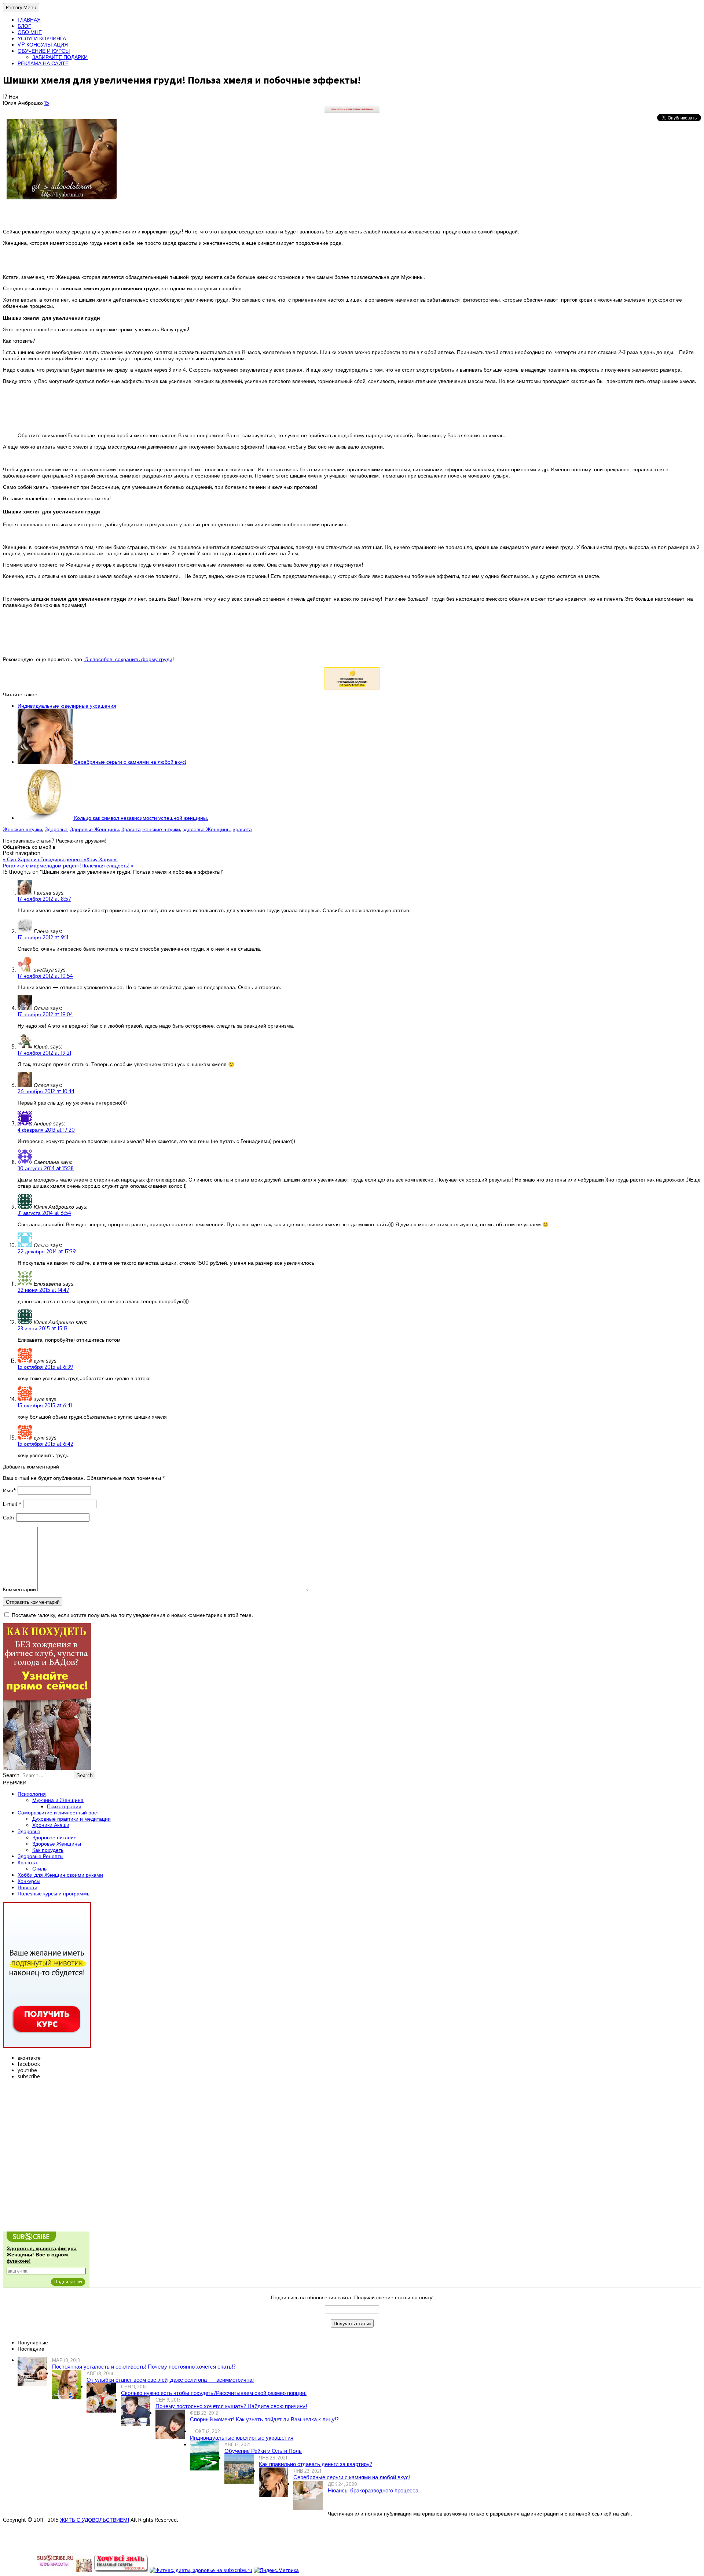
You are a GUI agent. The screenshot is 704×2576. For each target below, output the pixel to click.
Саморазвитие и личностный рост (58, 1812)
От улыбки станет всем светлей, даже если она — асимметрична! (170, 2380)
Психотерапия (64, 1806)
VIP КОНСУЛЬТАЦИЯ (43, 45)
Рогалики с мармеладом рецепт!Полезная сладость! (68, 865)
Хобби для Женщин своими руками (60, 1875)
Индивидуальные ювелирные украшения (67, 706)
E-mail (12, 1504)
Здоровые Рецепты (41, 1856)
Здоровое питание (54, 1837)
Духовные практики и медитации (71, 1819)
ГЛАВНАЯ (29, 20)
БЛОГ (24, 26)
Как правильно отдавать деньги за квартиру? (316, 2464)
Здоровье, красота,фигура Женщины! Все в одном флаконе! (42, 2255)
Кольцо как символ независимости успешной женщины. (140, 818)
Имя (10, 1490)
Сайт (9, 1517)
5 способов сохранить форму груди (128, 659)
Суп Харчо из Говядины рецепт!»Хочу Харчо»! (60, 859)
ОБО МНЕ (30, 32)
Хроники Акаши (51, 1825)
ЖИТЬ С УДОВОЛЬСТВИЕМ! (95, 2520)
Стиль (39, 1869)
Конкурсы (29, 1881)
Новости (27, 1887)
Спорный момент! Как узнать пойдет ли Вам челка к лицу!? (264, 2419)
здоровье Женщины (207, 829)
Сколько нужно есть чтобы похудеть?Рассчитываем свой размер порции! (214, 2393)
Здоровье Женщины (94, 829)
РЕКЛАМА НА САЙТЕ (43, 63)
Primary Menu (21, 7)
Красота (131, 829)
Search (11, 1775)
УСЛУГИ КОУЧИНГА (42, 38)
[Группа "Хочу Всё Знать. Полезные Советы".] (121, 2570)
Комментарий (19, 1589)
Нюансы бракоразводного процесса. (374, 2490)
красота (243, 829)
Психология (32, 1794)
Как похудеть (48, 1850)
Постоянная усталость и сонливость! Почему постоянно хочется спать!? (144, 2367)
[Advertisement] (352, 408)
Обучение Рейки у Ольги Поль (263, 2451)
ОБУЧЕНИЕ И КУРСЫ (44, 51)
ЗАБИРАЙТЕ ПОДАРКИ (60, 57)
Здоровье (56, 829)
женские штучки (161, 829)
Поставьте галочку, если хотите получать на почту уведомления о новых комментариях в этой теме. (132, 1615)
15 (47, 103)
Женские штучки (23, 829)
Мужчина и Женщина (58, 1800)
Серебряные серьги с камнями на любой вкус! (129, 762)
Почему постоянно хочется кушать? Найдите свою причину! (231, 2406)
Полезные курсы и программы (54, 1893)
